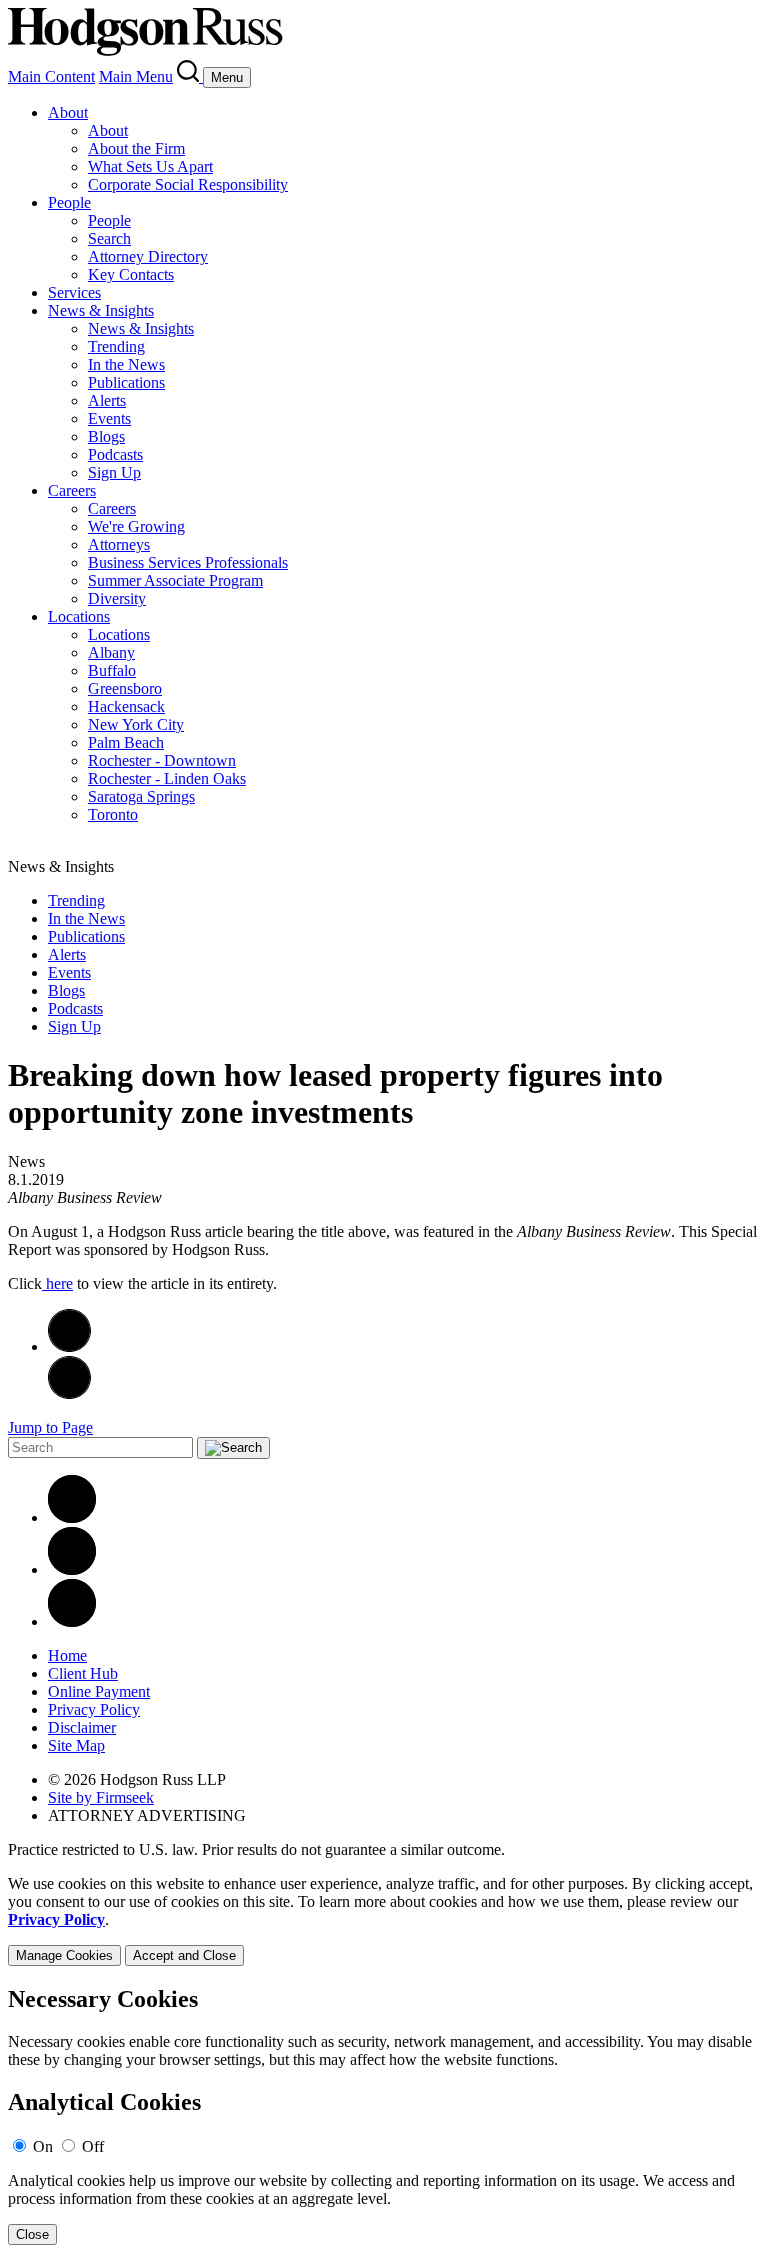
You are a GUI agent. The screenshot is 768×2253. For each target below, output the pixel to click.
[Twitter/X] (72, 1569)
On (43, 2146)
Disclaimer (82, 1727)
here (57, 1283)
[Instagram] (72, 1621)
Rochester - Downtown (162, 760)
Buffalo (112, 670)
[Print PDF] (69, 1346)
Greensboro (125, 688)
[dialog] (384, 1920)
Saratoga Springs (141, 796)
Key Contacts (131, 274)
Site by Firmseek (101, 1797)
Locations (79, 616)
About (68, 112)
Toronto (113, 814)
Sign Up (114, 472)
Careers (72, 490)
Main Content (51, 76)
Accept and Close (184, 1955)
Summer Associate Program (175, 580)
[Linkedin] (72, 1517)
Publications (126, 382)
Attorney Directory (148, 256)
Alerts (107, 400)
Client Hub (83, 1673)
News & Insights (101, 310)
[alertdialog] (384, 2115)
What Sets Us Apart (150, 166)
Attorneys (119, 544)
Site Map (76, 1745)
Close (32, 2234)
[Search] (190, 76)
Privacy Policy (94, 1709)
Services (74, 292)
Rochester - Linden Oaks (167, 778)
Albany (111, 652)
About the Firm (136, 148)
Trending (116, 346)
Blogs (106, 436)
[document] (384, 2115)
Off (93, 2146)
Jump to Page (50, 1427)
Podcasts (115, 454)
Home (67, 1655)
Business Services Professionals (188, 562)
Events (109, 418)
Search (109, 238)
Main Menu (136, 76)
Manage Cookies (64, 1955)
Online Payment (99, 1691)
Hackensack (126, 706)
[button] (69, 1393)
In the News (126, 364)
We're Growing (136, 526)
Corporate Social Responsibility (188, 184)
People (69, 202)
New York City (136, 724)
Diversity (117, 598)
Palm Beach (126, 742)
